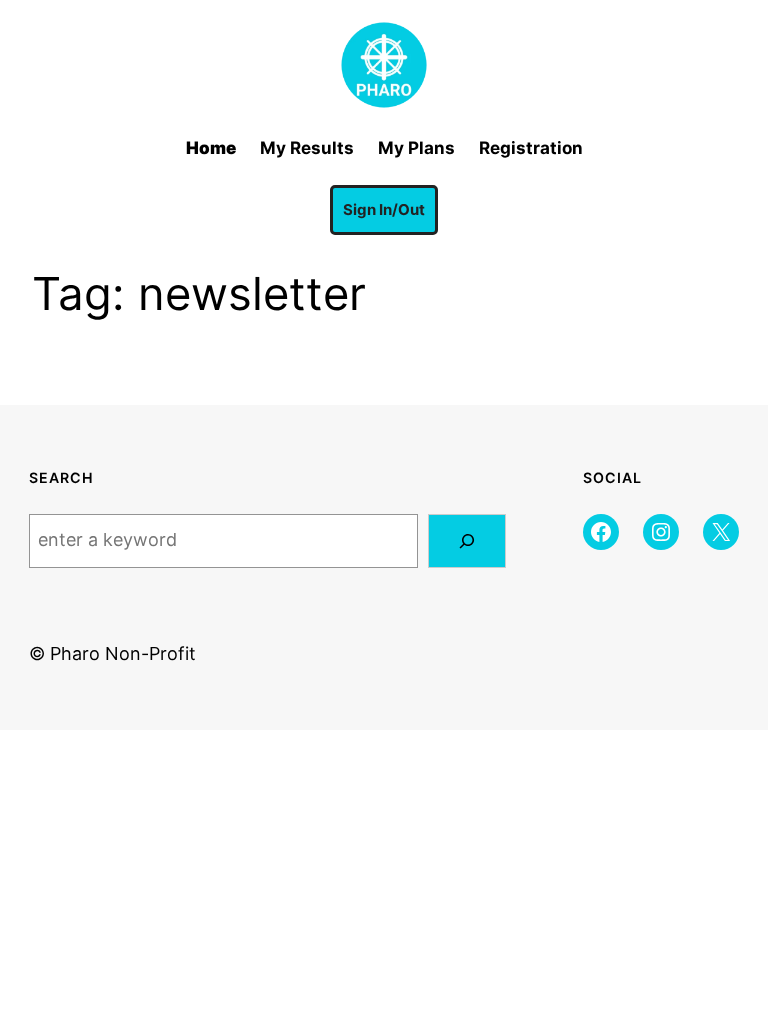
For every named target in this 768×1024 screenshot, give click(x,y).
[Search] (467, 541)
